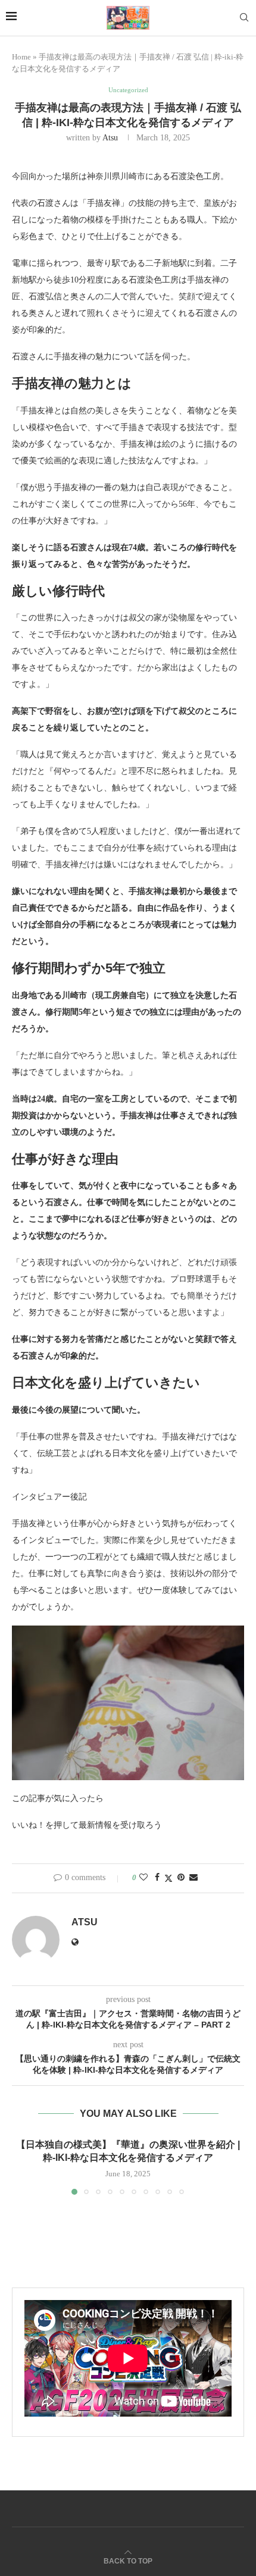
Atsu (110, 138)
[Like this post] (143, 1878)
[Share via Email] (193, 1878)
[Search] (244, 18)
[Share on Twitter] (168, 1878)
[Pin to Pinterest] (181, 1878)
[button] (22, 2166)
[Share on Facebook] (157, 1878)
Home (21, 57)
